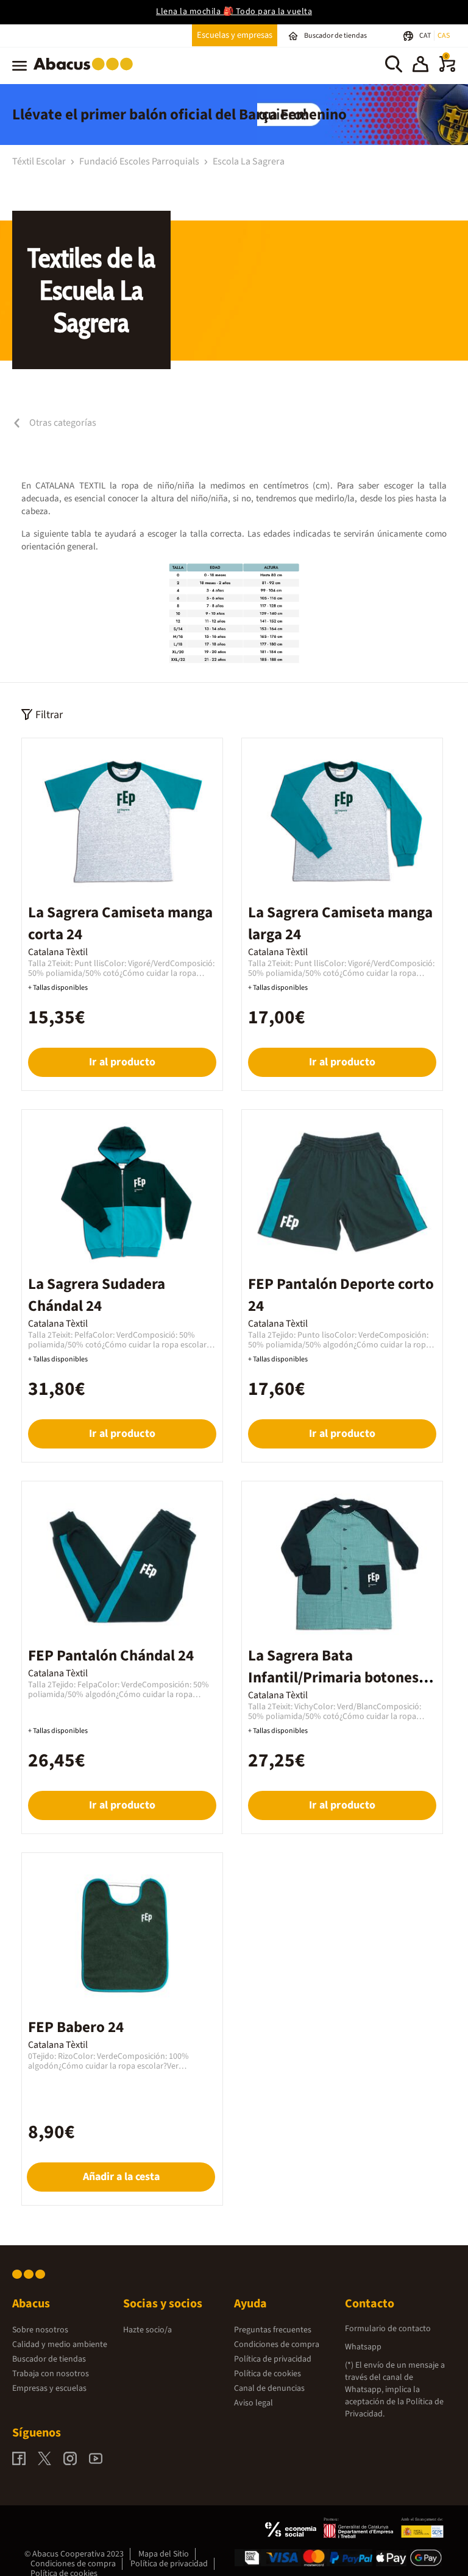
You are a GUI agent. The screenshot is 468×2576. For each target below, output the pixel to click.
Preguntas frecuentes (273, 2330)
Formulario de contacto (388, 2329)
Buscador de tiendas (49, 2359)
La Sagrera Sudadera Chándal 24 (97, 1295)
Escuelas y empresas (235, 35)
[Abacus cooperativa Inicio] (86, 72)
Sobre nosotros (40, 2330)
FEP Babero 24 (76, 2027)
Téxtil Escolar (40, 161)
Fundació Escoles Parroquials (140, 161)
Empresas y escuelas (49, 2388)
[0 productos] (447, 69)
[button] (420, 66)
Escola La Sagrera (249, 161)
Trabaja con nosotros (51, 2374)
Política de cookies (268, 2374)
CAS (444, 36)
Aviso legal (253, 2403)
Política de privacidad (273, 2359)
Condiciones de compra (277, 2345)
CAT (426, 36)
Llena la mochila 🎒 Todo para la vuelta (234, 12)
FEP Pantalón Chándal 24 (111, 1656)
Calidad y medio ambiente (60, 2345)
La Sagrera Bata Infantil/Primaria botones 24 (333, 1678)
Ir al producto (122, 1062)
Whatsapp (363, 2347)
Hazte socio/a (147, 2330)
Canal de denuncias (269, 2388)
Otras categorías (62, 423)
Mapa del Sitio (164, 2554)
